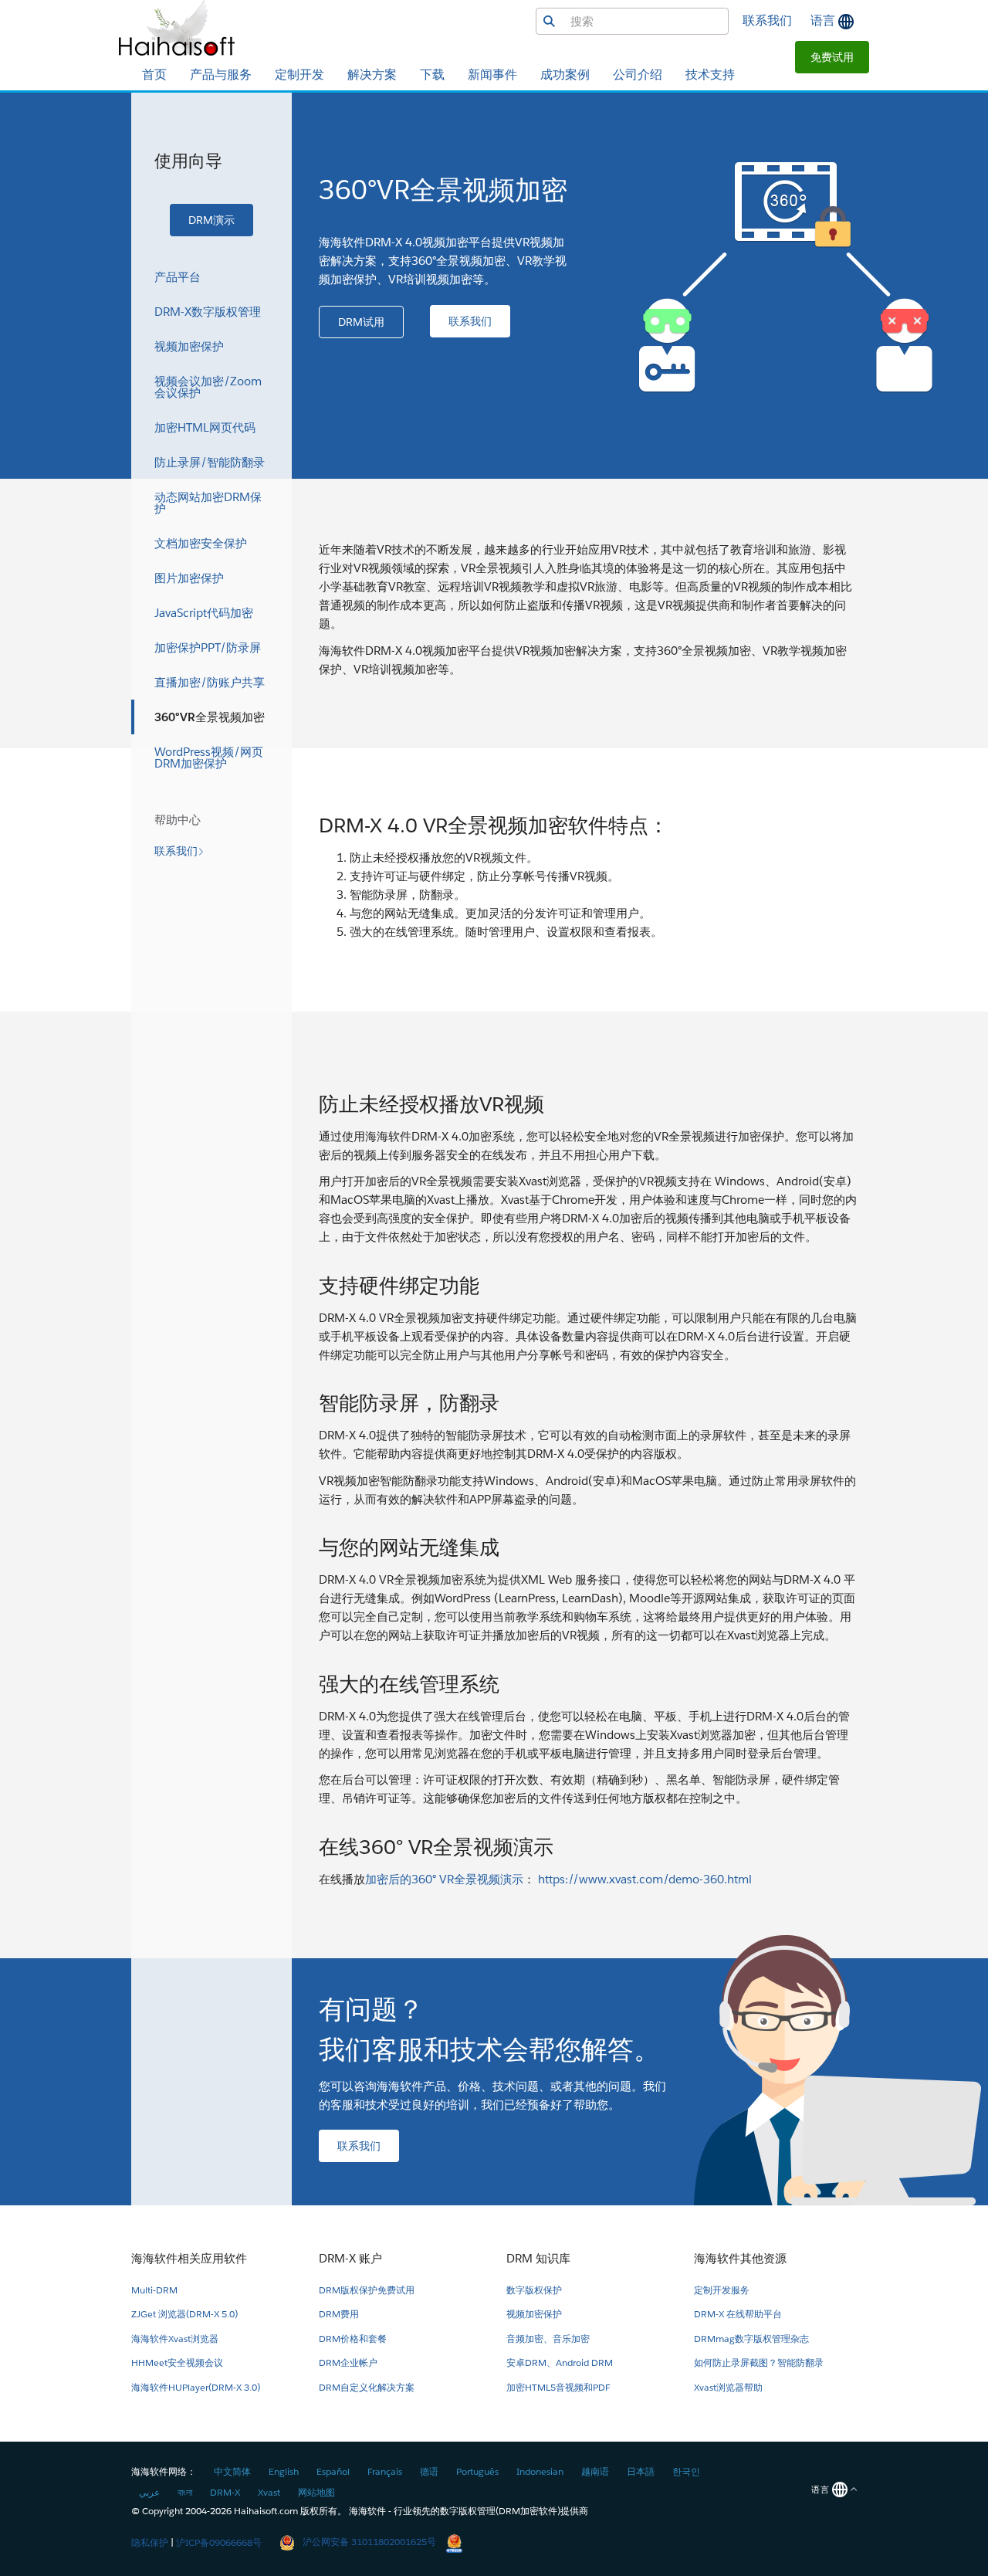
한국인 (686, 2471)
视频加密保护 (189, 346)
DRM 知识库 (538, 2258)
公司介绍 (638, 75)
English (284, 2471)
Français (385, 2471)
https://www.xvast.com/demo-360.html (645, 1879)
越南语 (595, 2471)
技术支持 (710, 75)
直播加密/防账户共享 (210, 682)
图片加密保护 (189, 578)
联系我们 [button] (767, 20)
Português (477, 2471)
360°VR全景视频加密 (210, 717)
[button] (832, 57)
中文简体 (232, 2471)
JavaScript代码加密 (204, 613)
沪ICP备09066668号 (219, 2542)
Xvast (269, 2492)
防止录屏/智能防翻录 (210, 462)
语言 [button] (824, 20)
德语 (429, 2471)
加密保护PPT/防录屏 (208, 647)
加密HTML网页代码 (205, 427)
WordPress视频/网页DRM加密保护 (209, 758)
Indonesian (540, 2471)
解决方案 (372, 75)
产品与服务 (221, 75)
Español (333, 2471)
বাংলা (185, 2492)
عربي (149, 2492)
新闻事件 (492, 75)
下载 (432, 75)
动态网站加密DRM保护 (208, 503)
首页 (154, 75)
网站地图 (316, 2492)
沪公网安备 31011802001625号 (369, 2542)
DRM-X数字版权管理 (208, 312)
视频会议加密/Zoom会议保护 (208, 387)
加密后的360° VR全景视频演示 (444, 1879)
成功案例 (565, 75)
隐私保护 (150, 2542)
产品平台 (178, 277)
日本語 (641, 2471)
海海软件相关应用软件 (189, 2258)
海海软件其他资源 (740, 2258)
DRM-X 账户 (350, 2258)
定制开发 (299, 75)
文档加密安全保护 (201, 543)
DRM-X (225, 2492)
